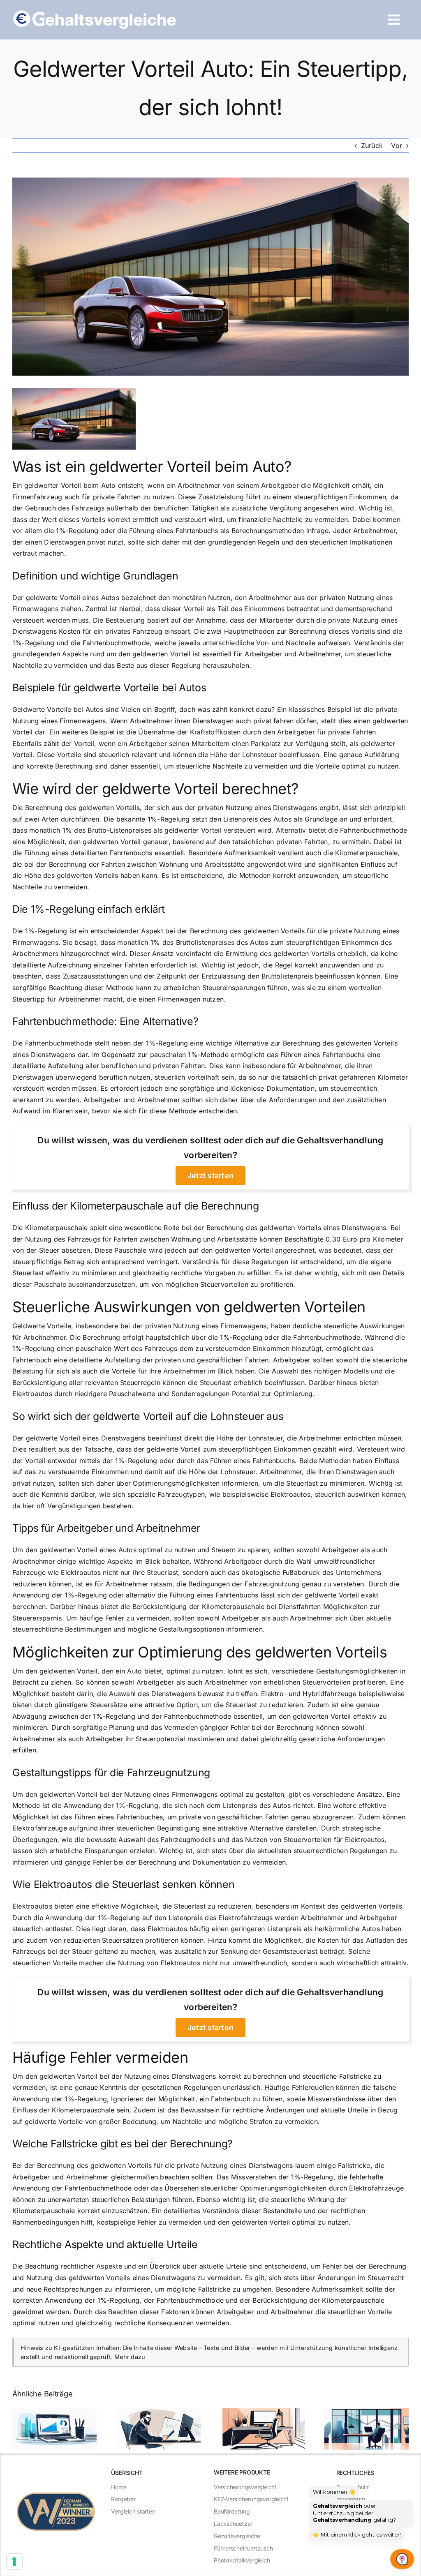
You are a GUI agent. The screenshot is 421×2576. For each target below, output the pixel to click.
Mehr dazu (130, 2357)
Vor (397, 145)
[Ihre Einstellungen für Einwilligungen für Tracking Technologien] (14, 2562)
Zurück (372, 145)
